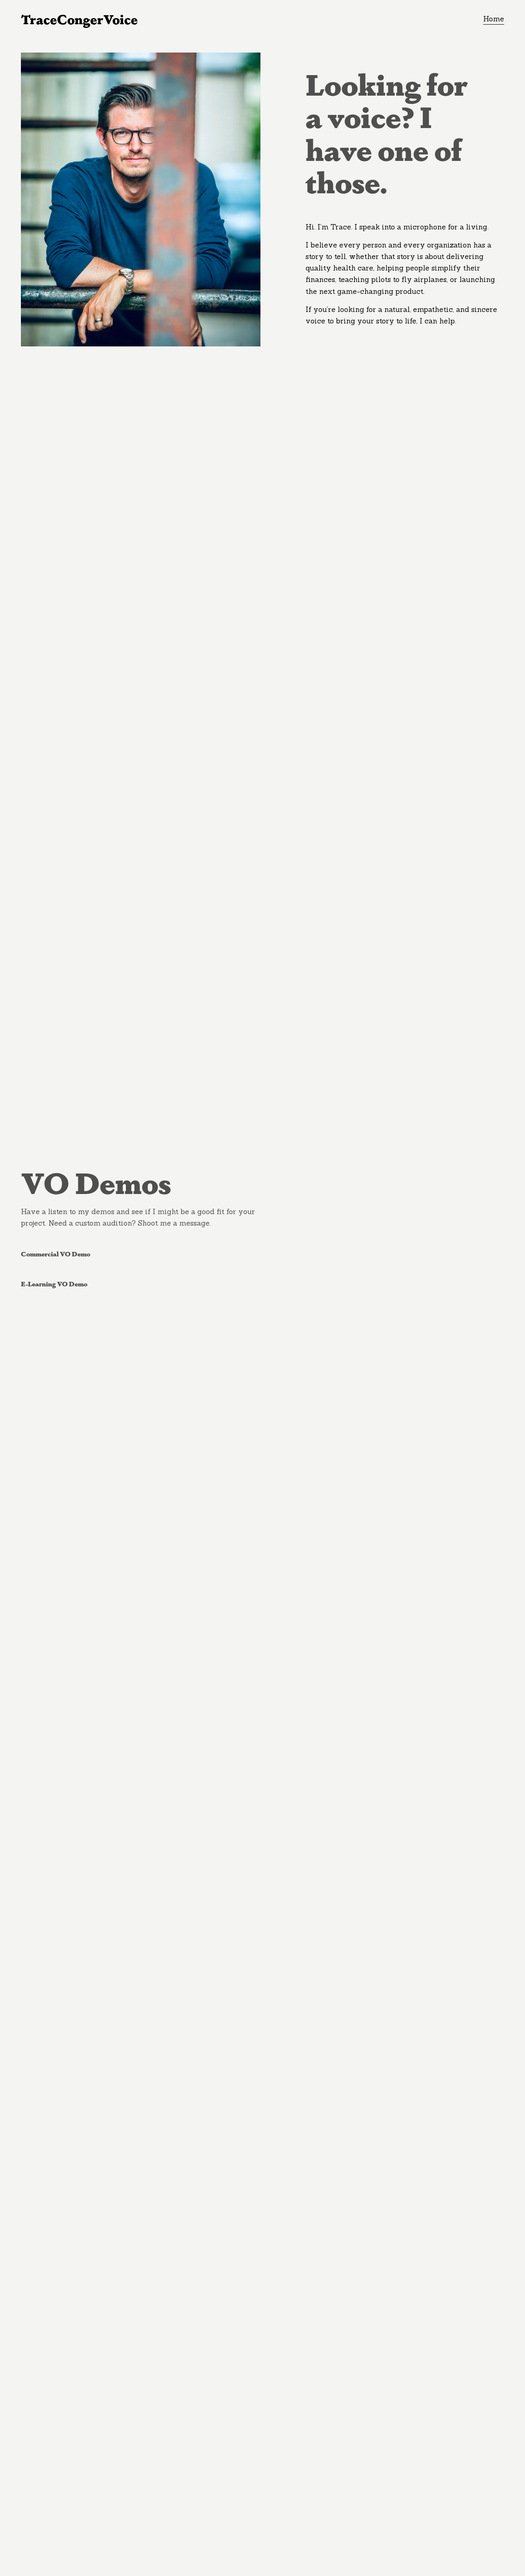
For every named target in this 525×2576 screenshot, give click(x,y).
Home (494, 19)
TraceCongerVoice (79, 19)
